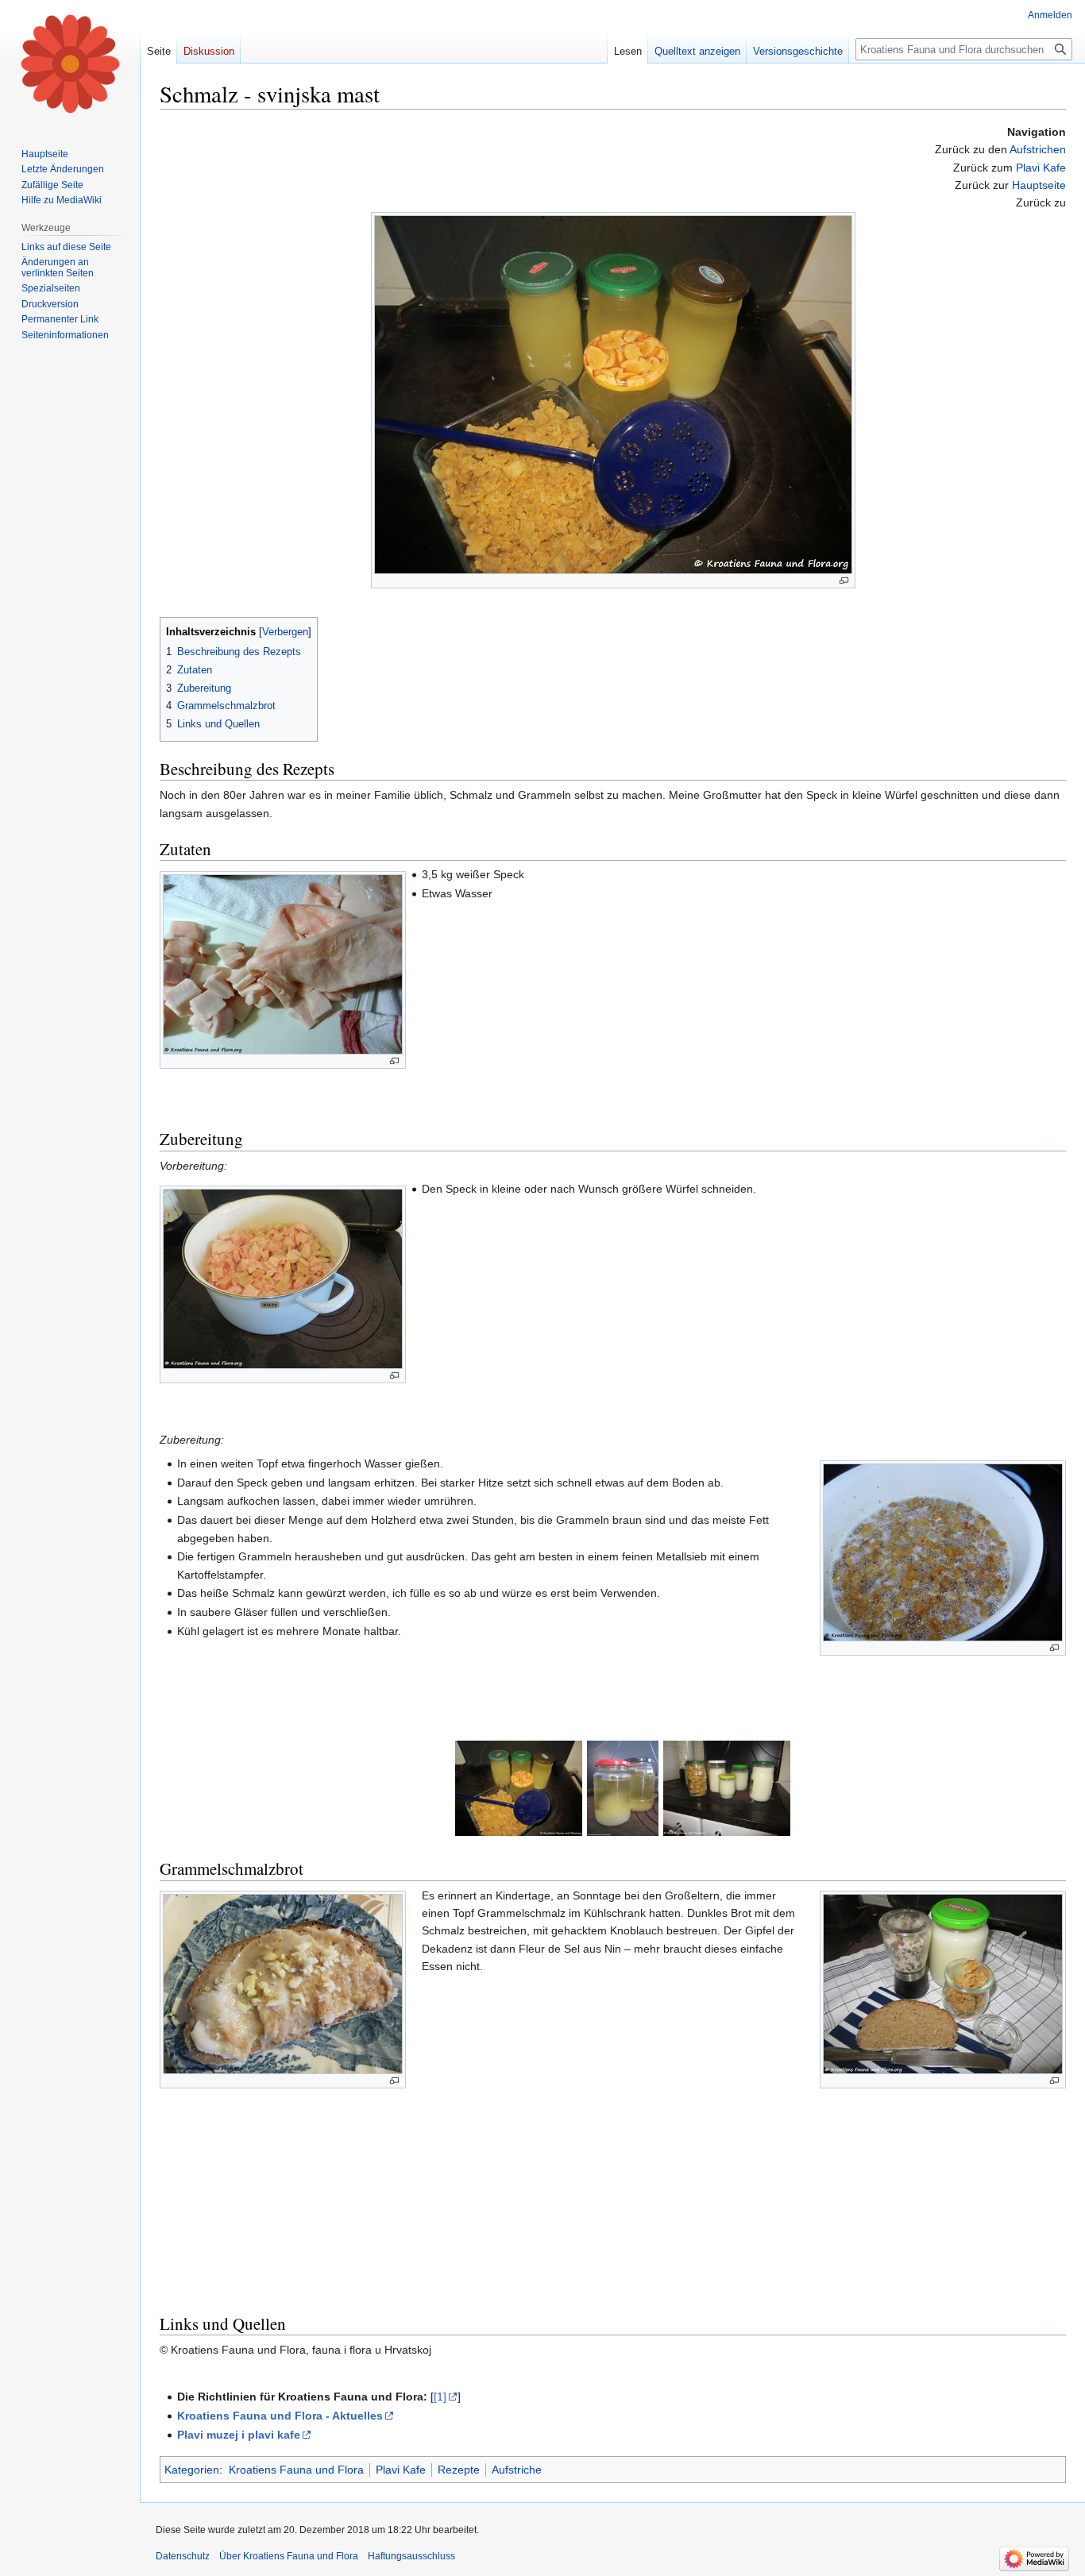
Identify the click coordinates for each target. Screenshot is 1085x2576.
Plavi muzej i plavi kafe (239, 2435)
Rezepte (459, 2470)
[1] (440, 2397)
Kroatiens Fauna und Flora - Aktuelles (280, 2416)
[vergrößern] (844, 581)
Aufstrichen (1038, 149)
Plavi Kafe (1041, 168)
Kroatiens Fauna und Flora (296, 2470)
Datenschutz (183, 2556)
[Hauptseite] (70, 64)
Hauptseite (1039, 185)
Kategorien (192, 2470)
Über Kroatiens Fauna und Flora (289, 2556)
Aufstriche (517, 2470)
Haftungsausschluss (411, 2556)
